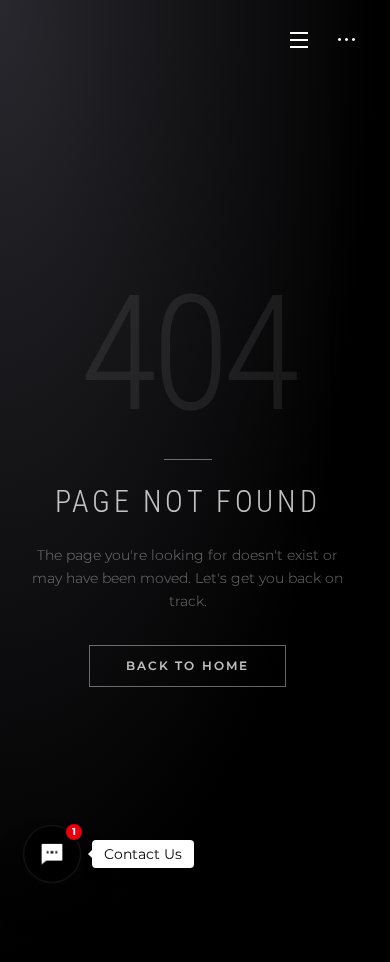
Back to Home (188, 665)
